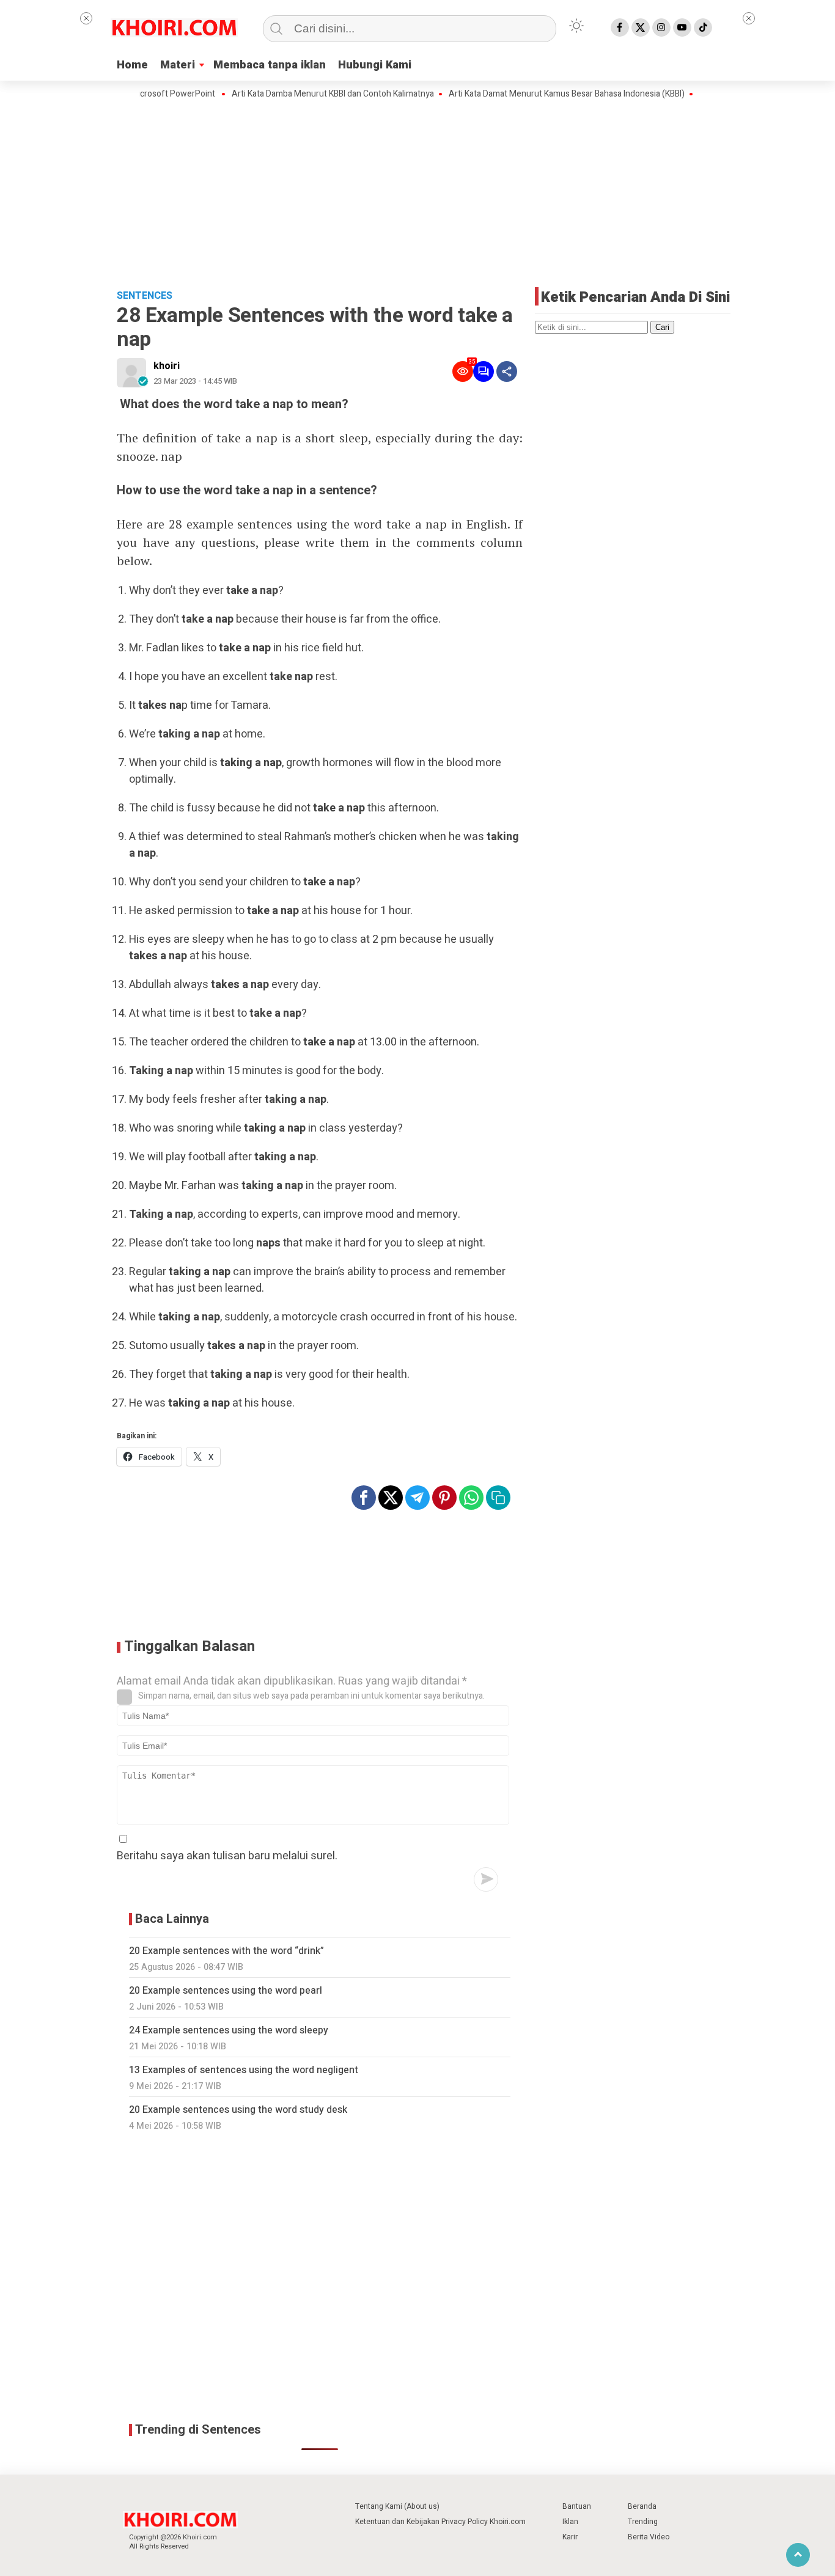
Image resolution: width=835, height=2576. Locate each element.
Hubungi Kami (375, 65)
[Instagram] (661, 27)
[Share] (507, 371)
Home (132, 65)
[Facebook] (620, 27)
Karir (570, 2537)
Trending (643, 2522)
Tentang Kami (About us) (397, 2506)
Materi (178, 65)
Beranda (642, 2506)
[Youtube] (682, 27)
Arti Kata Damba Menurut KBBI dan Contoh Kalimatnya (295, 94)
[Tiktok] (703, 27)
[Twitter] (641, 27)
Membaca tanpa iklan (270, 65)
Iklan (570, 2522)
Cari (662, 327)
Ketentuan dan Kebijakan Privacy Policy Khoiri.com (440, 2522)
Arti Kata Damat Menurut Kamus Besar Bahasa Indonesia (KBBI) (529, 94)
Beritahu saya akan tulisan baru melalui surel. (227, 1856)
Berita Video (649, 2537)
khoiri (167, 366)
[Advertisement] (417, 192)
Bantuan (577, 2506)
